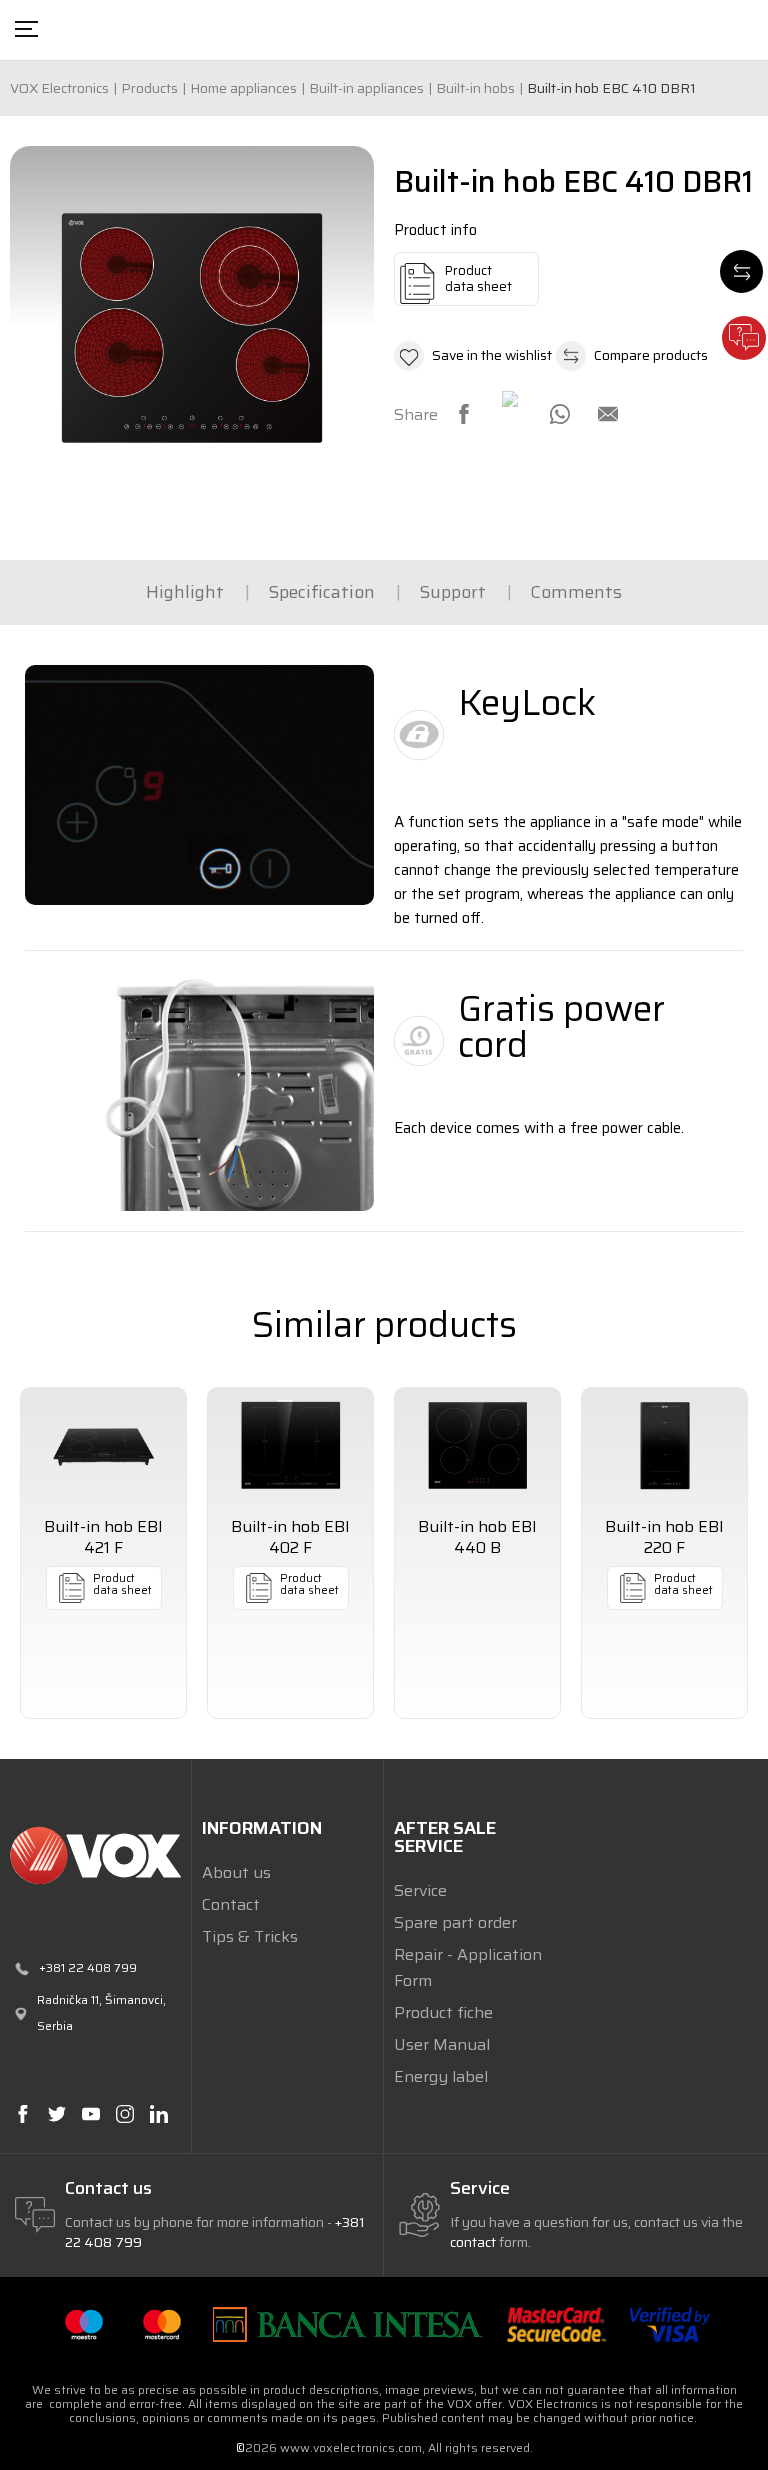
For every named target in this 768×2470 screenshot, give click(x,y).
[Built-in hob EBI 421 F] (103, 1445)
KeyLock (527, 702)
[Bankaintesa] (348, 2323)
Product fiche (443, 2012)
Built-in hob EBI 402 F (290, 1537)
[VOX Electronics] (95, 1855)
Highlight (185, 592)
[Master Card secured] (556, 2323)
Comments (576, 592)
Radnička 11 (68, 1999)
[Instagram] (124, 2114)
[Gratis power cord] (199, 1091)
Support (452, 592)
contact (473, 2242)
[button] (473, 356)
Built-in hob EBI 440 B (477, 1537)
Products (149, 88)
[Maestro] (84, 2323)
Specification (321, 592)
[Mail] (608, 414)
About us (236, 1872)
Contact (231, 1904)
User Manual (442, 2044)
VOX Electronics (59, 88)
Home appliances (243, 88)
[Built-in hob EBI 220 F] (664, 1445)
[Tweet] (512, 401)
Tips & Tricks (250, 1936)
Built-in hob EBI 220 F (664, 1537)
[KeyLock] (199, 785)
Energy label (441, 2076)
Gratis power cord (561, 1026)
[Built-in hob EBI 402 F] (290, 1445)
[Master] (162, 2323)
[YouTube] (90, 2114)
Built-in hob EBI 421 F (103, 1537)
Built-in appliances (366, 88)
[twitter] (56, 2114)
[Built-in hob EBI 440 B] (477, 1445)
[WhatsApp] (560, 414)
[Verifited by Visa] (670, 2323)
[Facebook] (464, 414)
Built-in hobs (475, 88)
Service (420, 1890)
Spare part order (455, 1922)
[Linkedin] (158, 2114)
